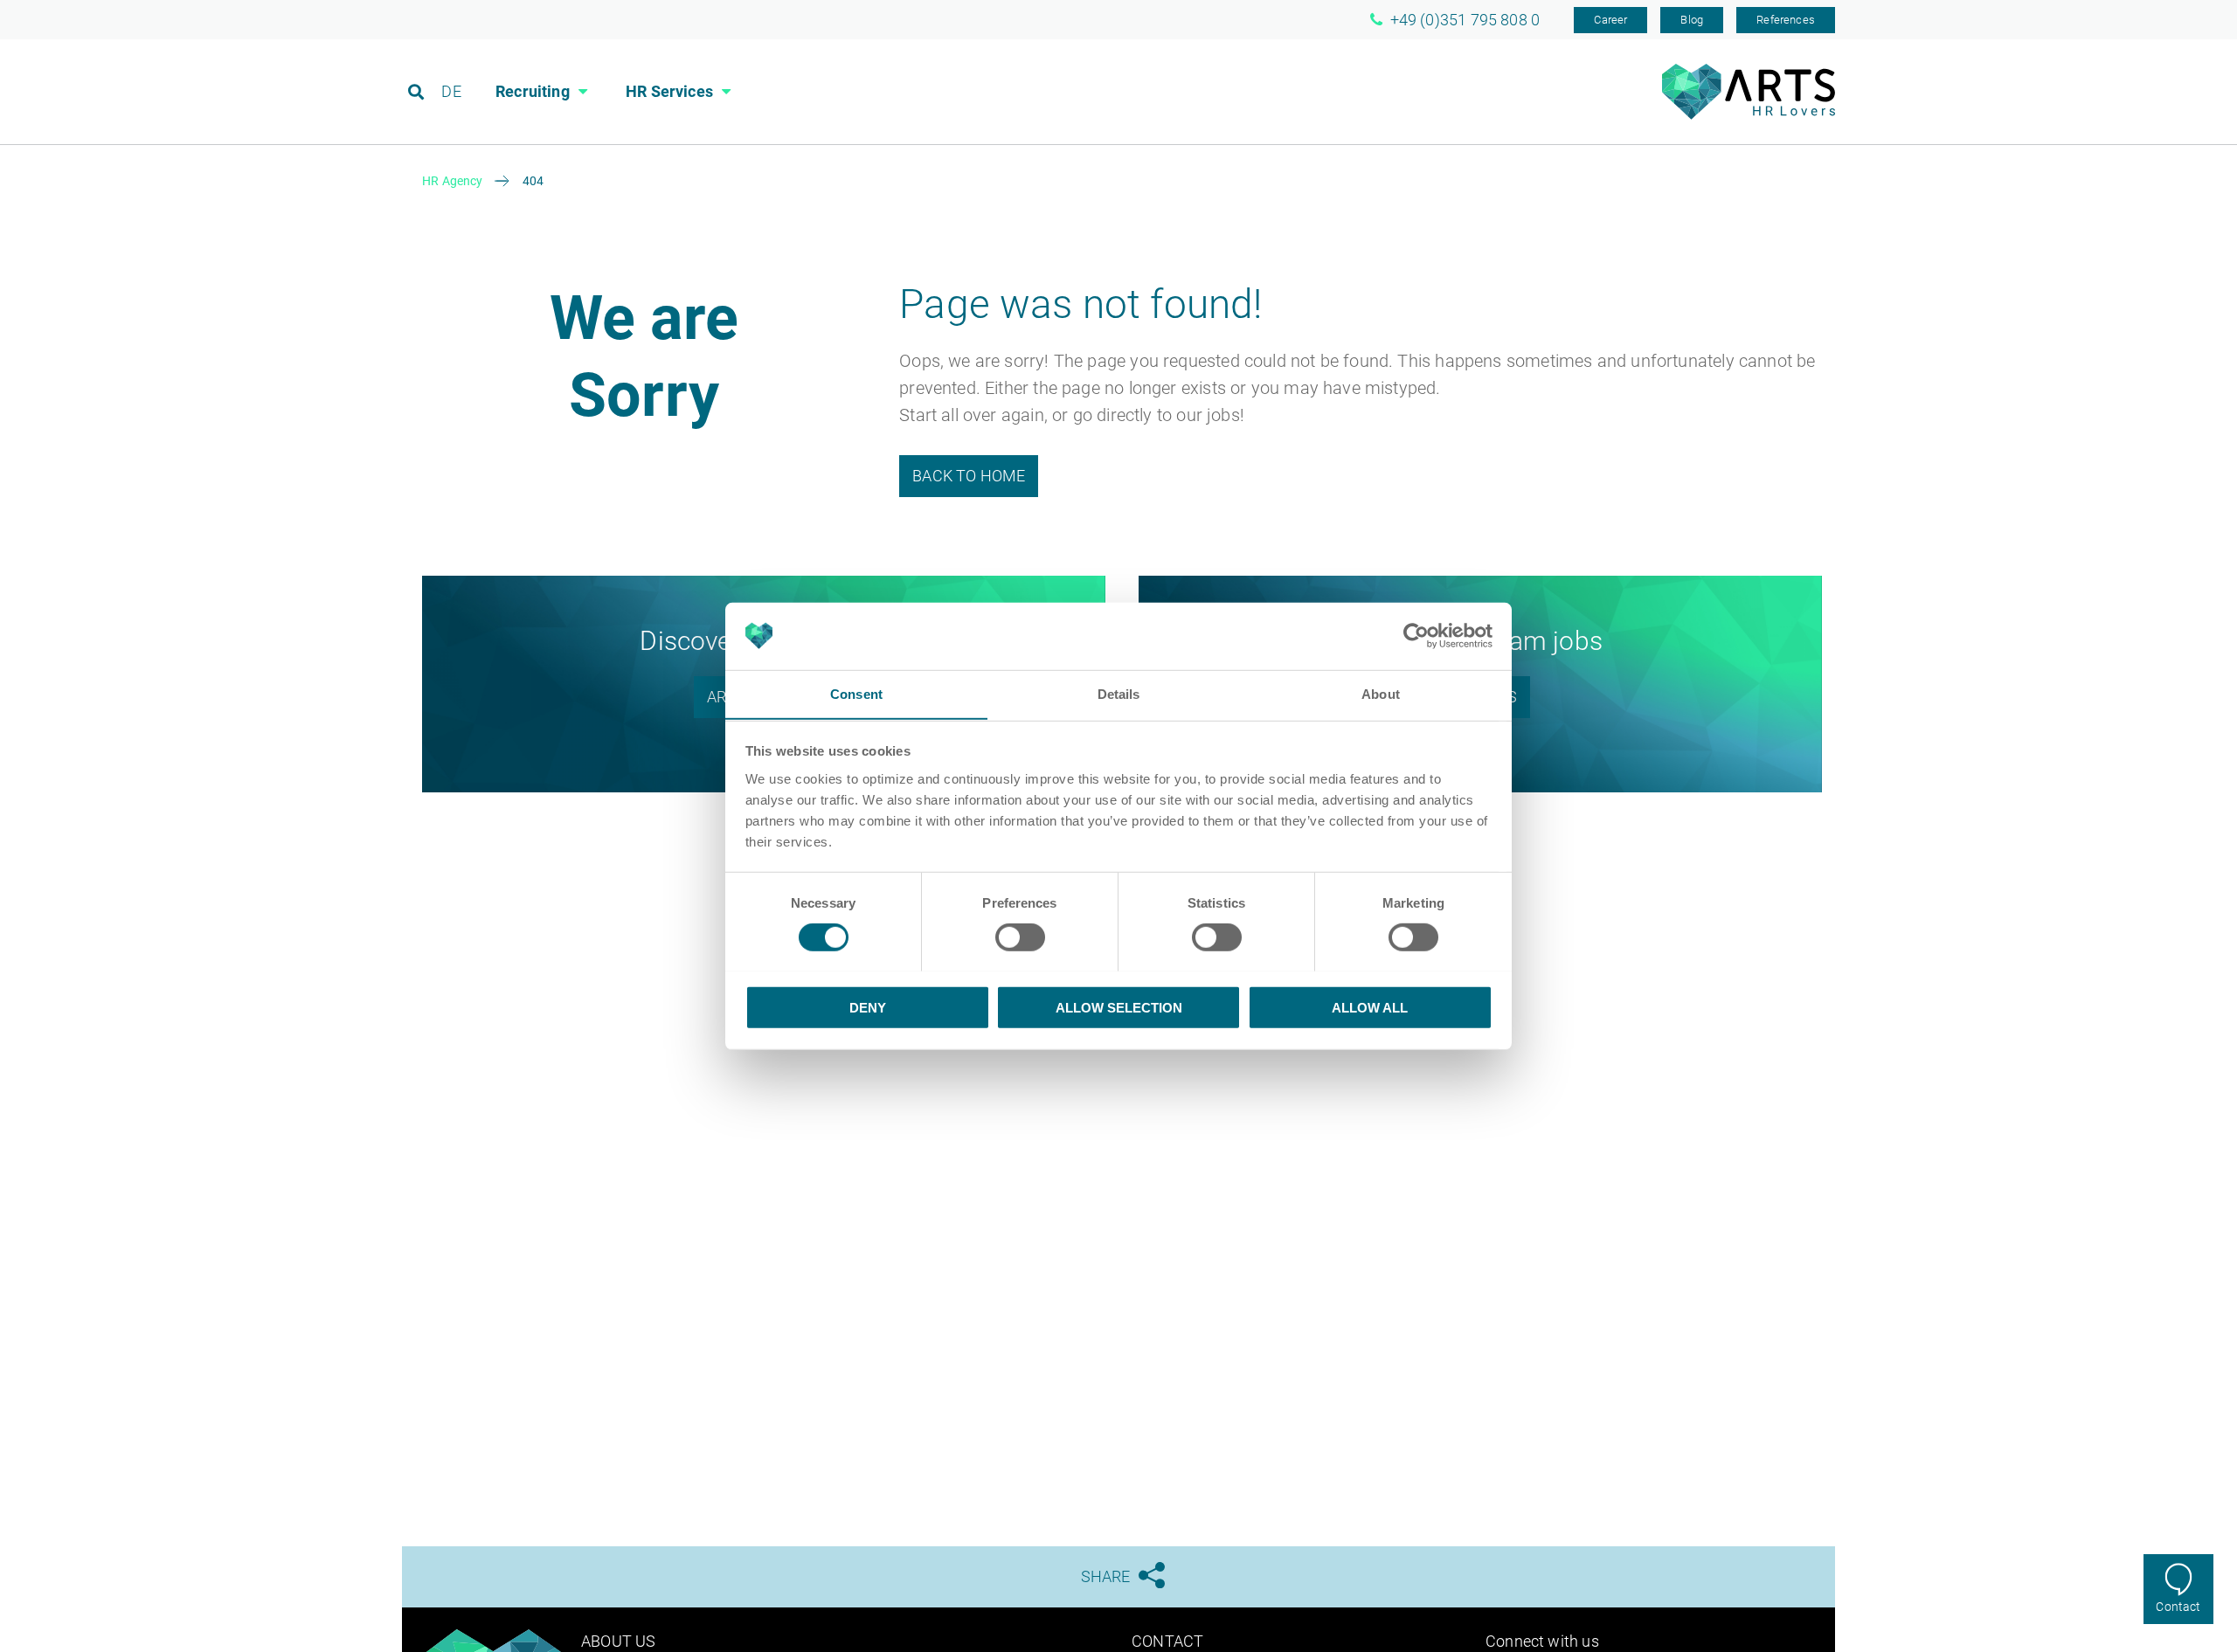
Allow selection (1119, 1007)
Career (1610, 20)
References (1786, 20)
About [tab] (1381, 693)
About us (618, 1641)
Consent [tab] (856, 693)
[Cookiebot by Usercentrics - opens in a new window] (1416, 636)
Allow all (1370, 1007)
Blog (1692, 20)
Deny (868, 1007)
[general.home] (1749, 115)
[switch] (1020, 937)
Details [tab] (1119, 693)
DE (451, 91)
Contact (2178, 1607)
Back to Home (969, 476)
